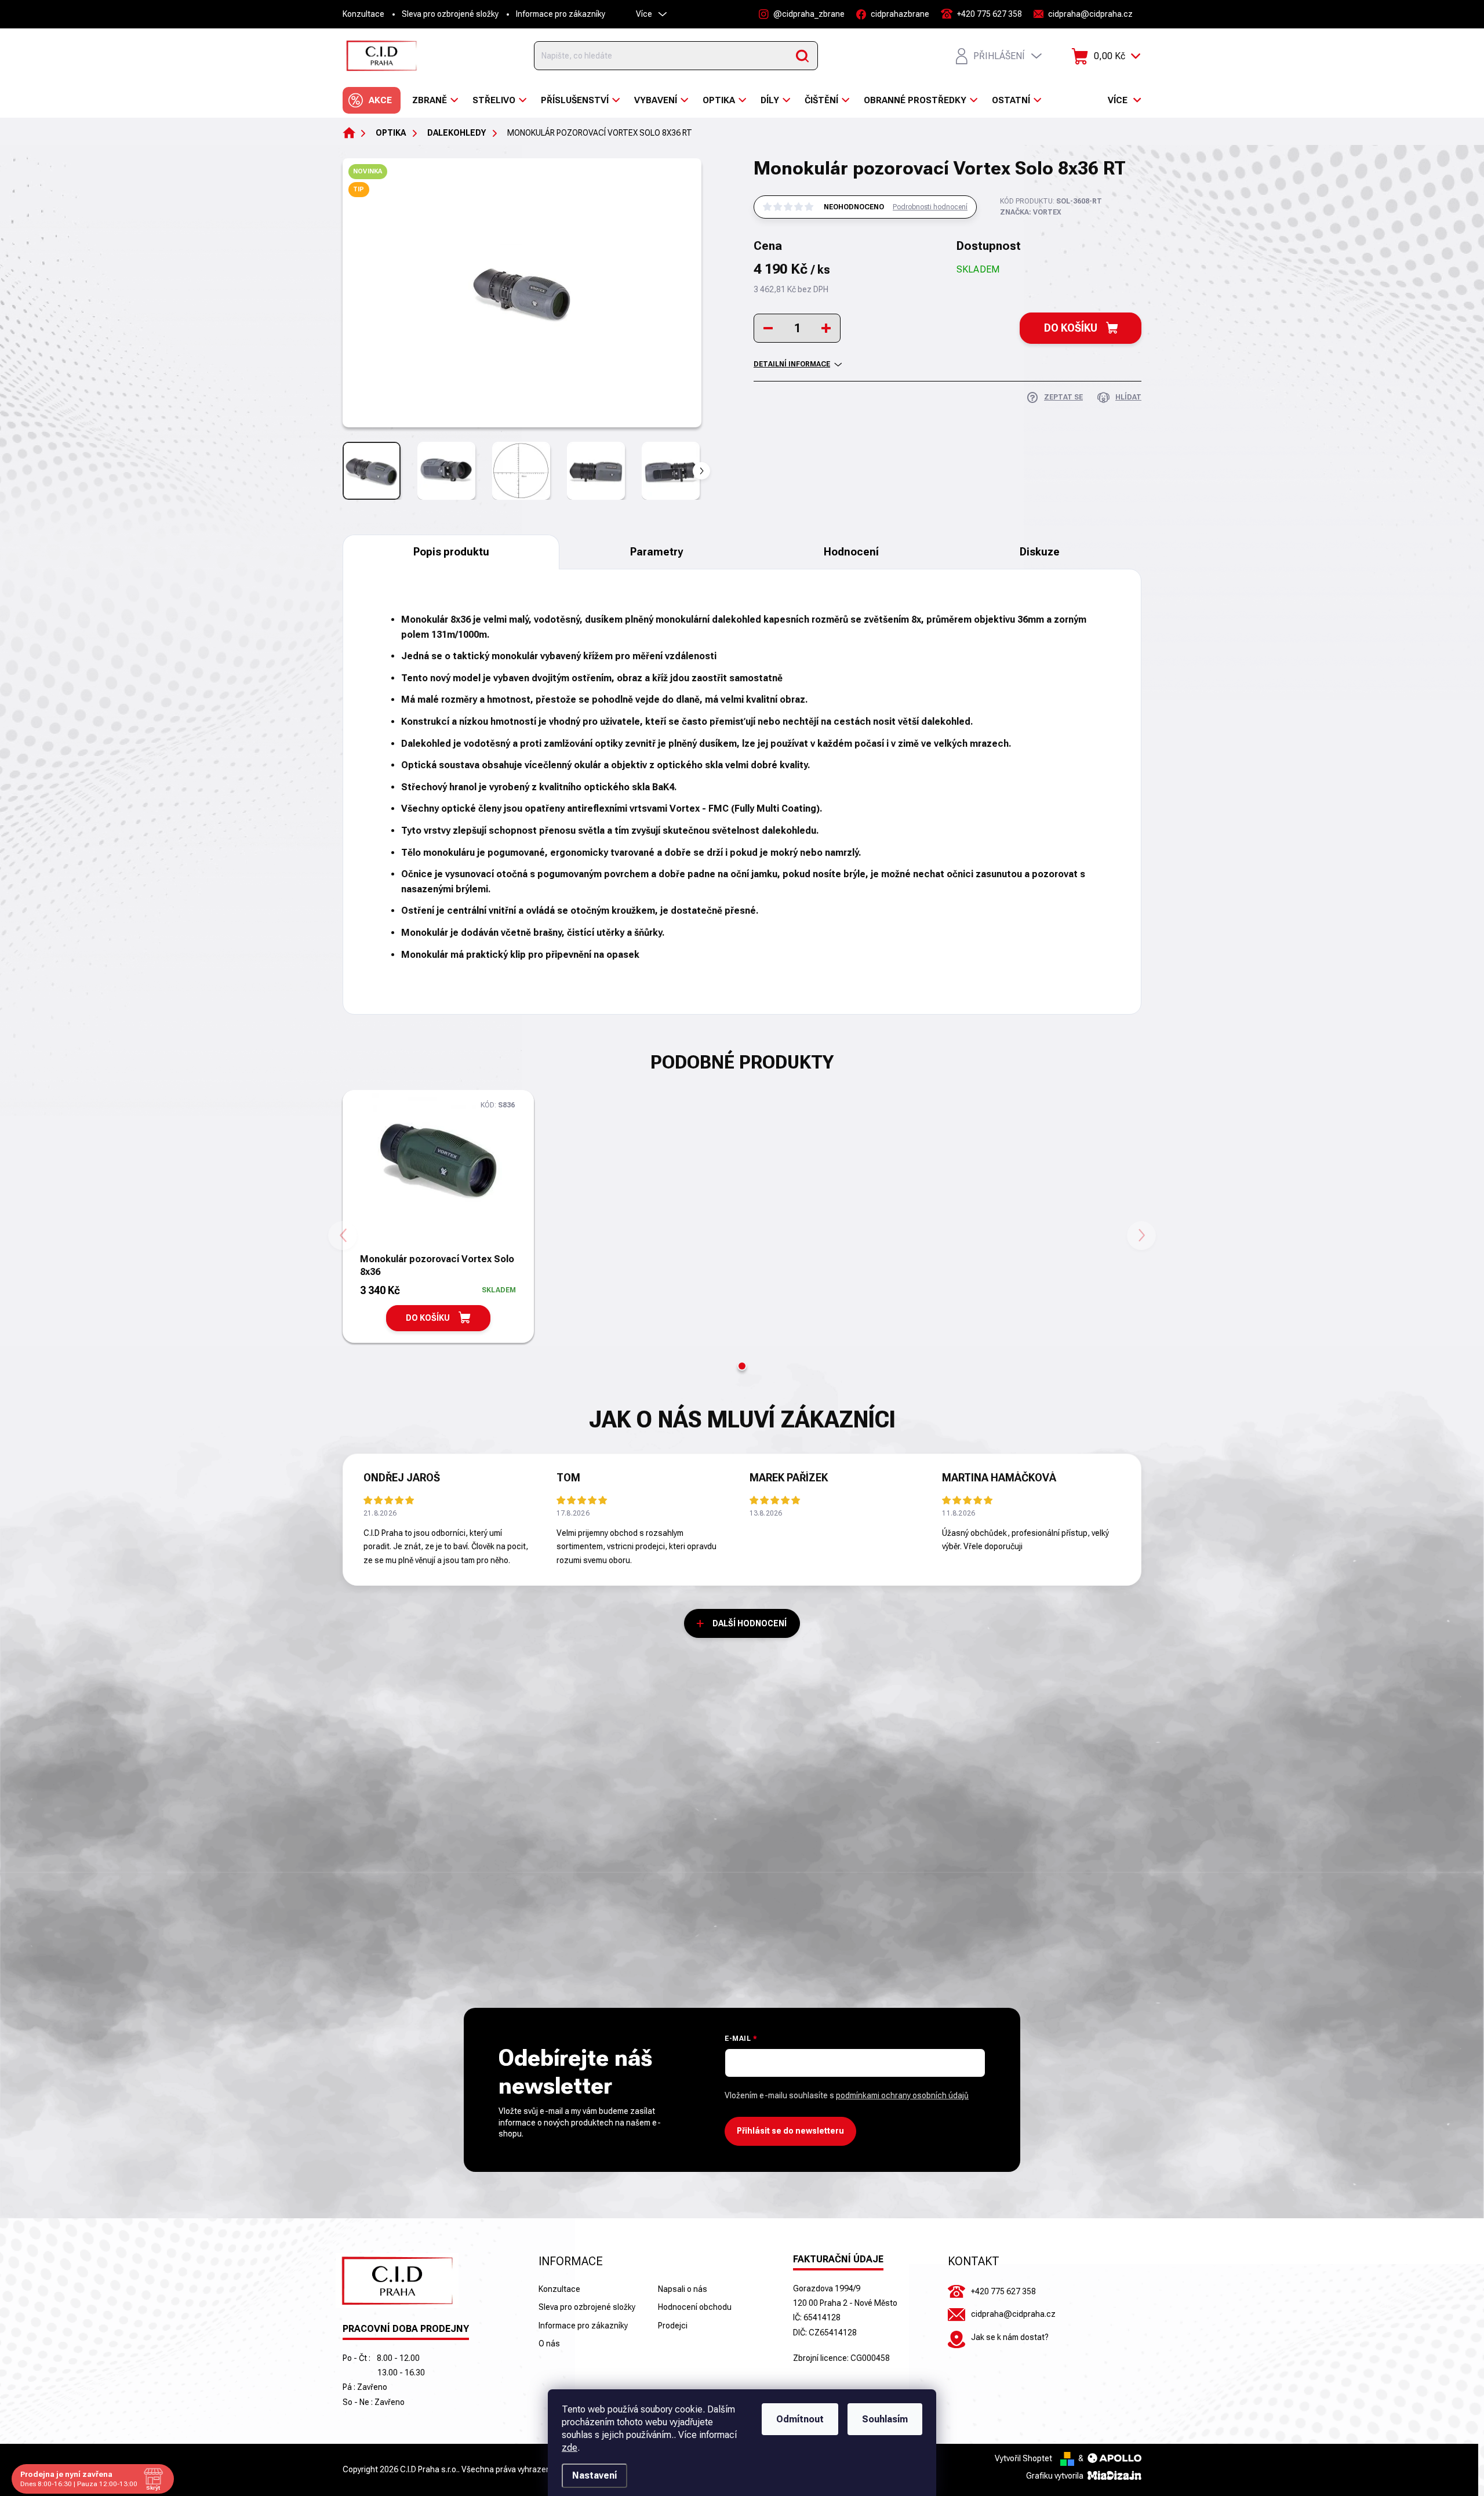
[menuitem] (372, 100)
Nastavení (594, 2475)
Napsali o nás (683, 2289)
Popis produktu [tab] (451, 552)
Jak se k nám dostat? (1010, 2337)
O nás (549, 2344)
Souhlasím (885, 2419)
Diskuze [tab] (1040, 552)
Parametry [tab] (656, 552)
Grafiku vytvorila (1056, 2476)
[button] (742, 1366)
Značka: (1031, 212)
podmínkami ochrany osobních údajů (902, 2095)
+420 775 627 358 (1003, 2291)
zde (570, 2448)
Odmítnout (800, 2419)
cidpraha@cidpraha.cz (1013, 2314)
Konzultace (363, 14)
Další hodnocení (750, 1623)
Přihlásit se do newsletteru (790, 2131)
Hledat (802, 56)
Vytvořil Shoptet (1023, 2458)
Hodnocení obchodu (695, 2307)
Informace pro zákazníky (561, 14)
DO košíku (1071, 328)
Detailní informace (792, 364)
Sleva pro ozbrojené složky (450, 14)
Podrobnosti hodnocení (930, 207)
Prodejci (673, 2326)
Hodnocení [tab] (851, 552)
